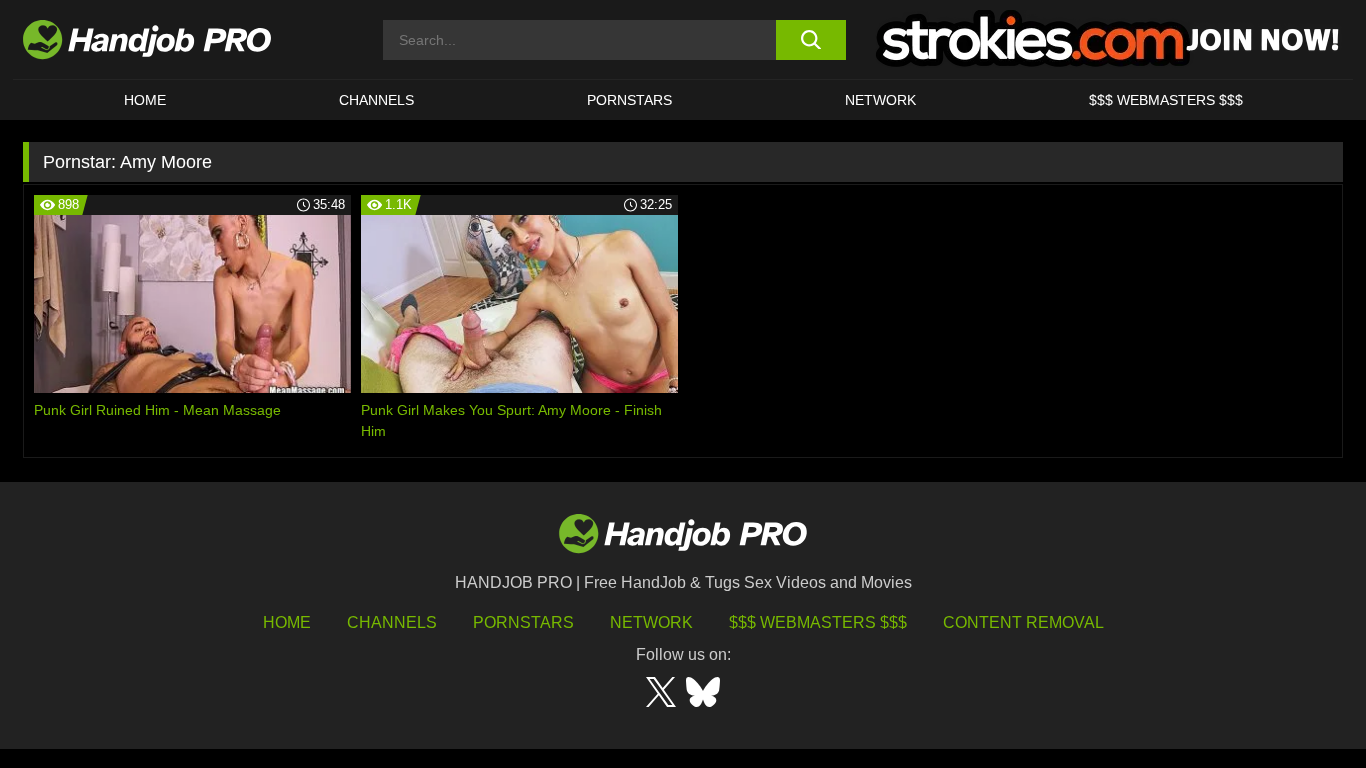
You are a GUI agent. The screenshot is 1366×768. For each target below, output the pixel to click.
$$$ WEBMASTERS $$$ (1166, 100)
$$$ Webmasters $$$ (818, 622)
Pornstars (629, 100)
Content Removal (1023, 622)
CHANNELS (376, 100)
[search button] (810, 40)
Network (880, 100)
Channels (392, 622)
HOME (145, 100)
